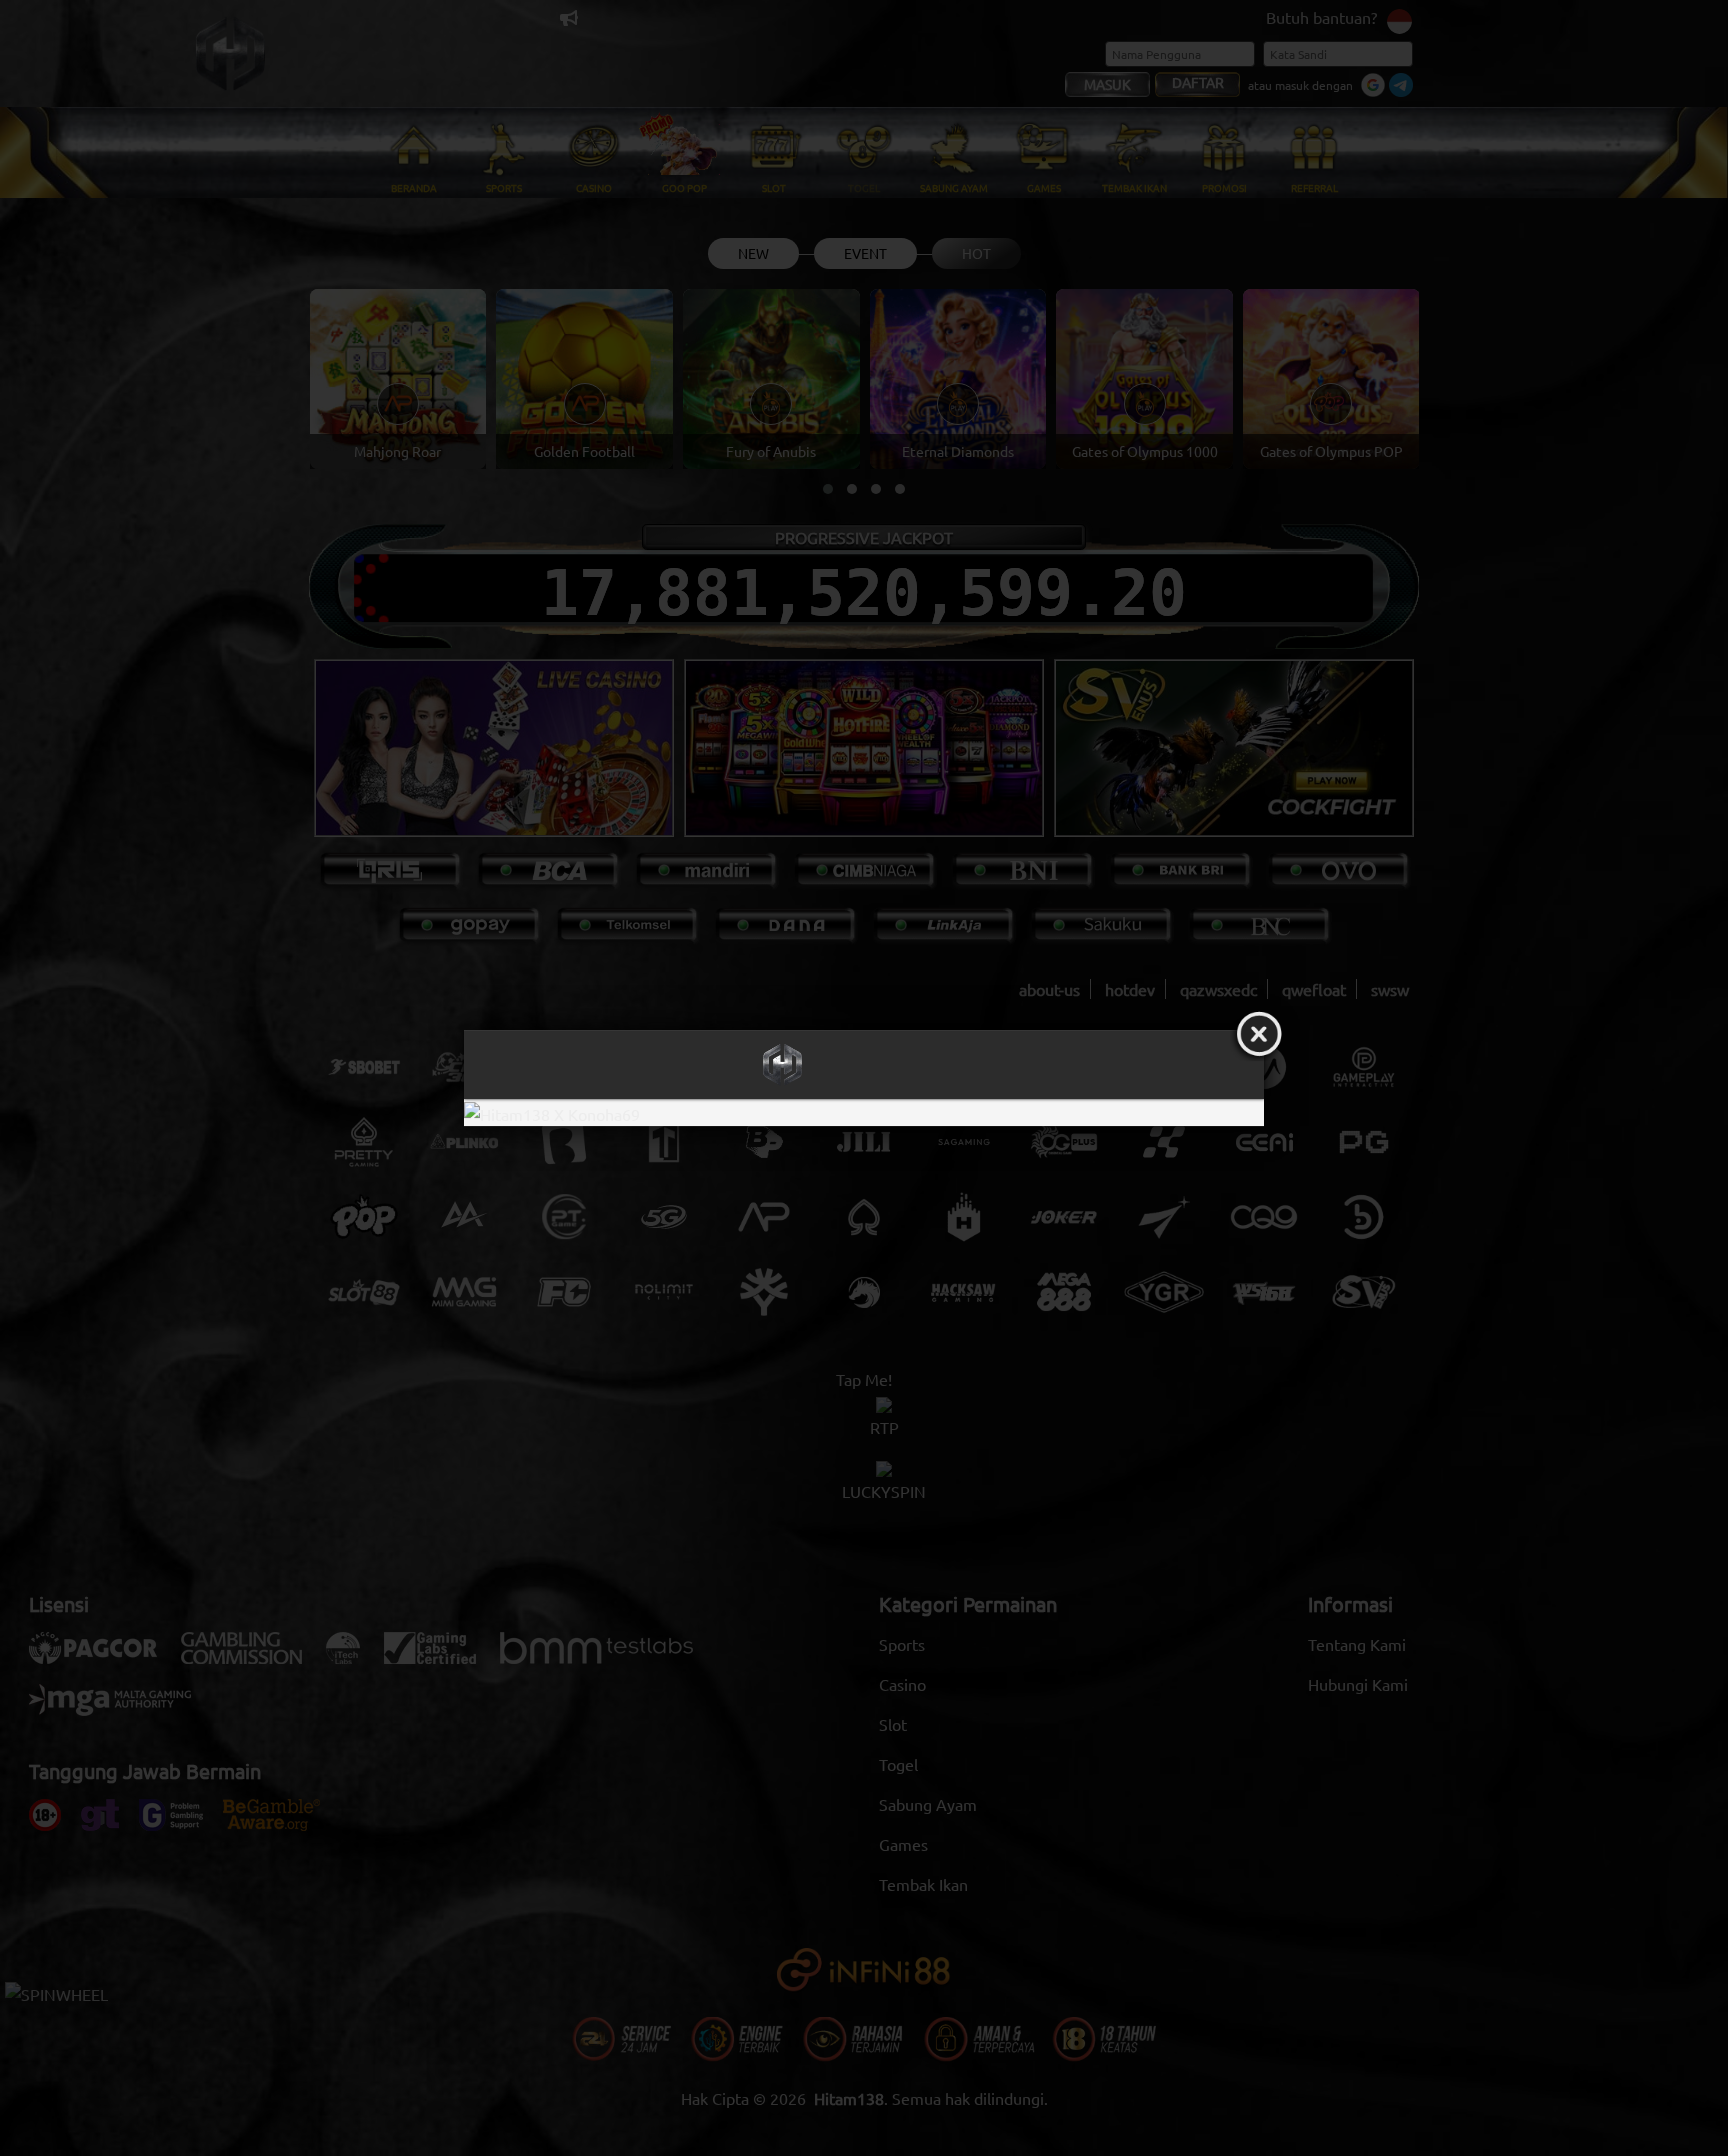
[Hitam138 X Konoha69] (864, 1112)
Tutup (1259, 1035)
